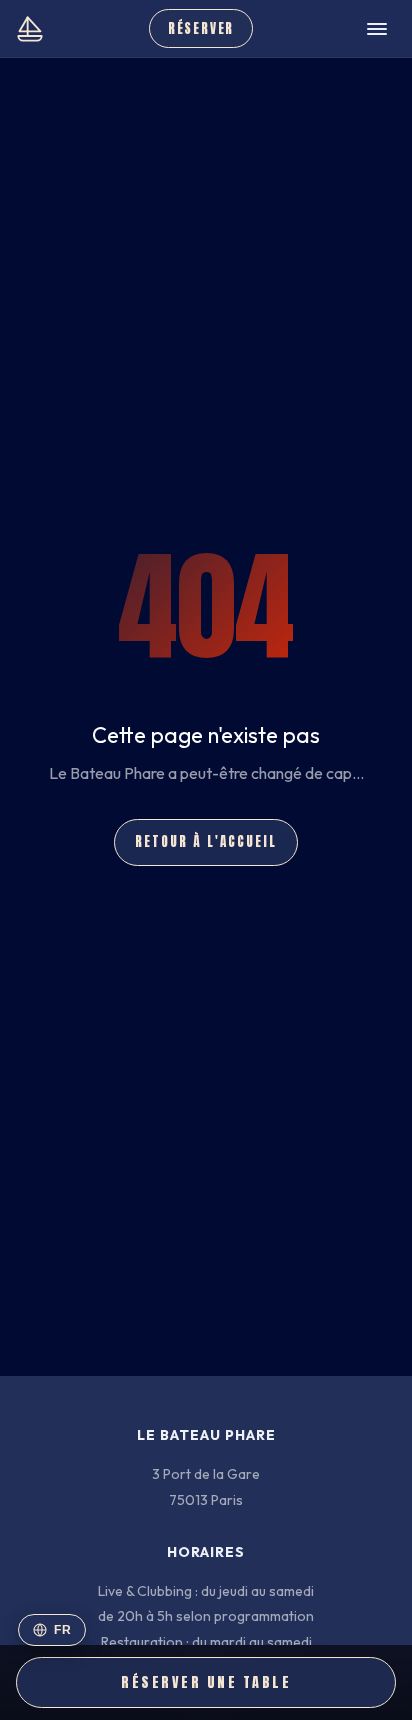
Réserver (201, 28)
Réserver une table (206, 1682)
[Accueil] (30, 29)
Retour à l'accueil (206, 841)
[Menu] (377, 29)
